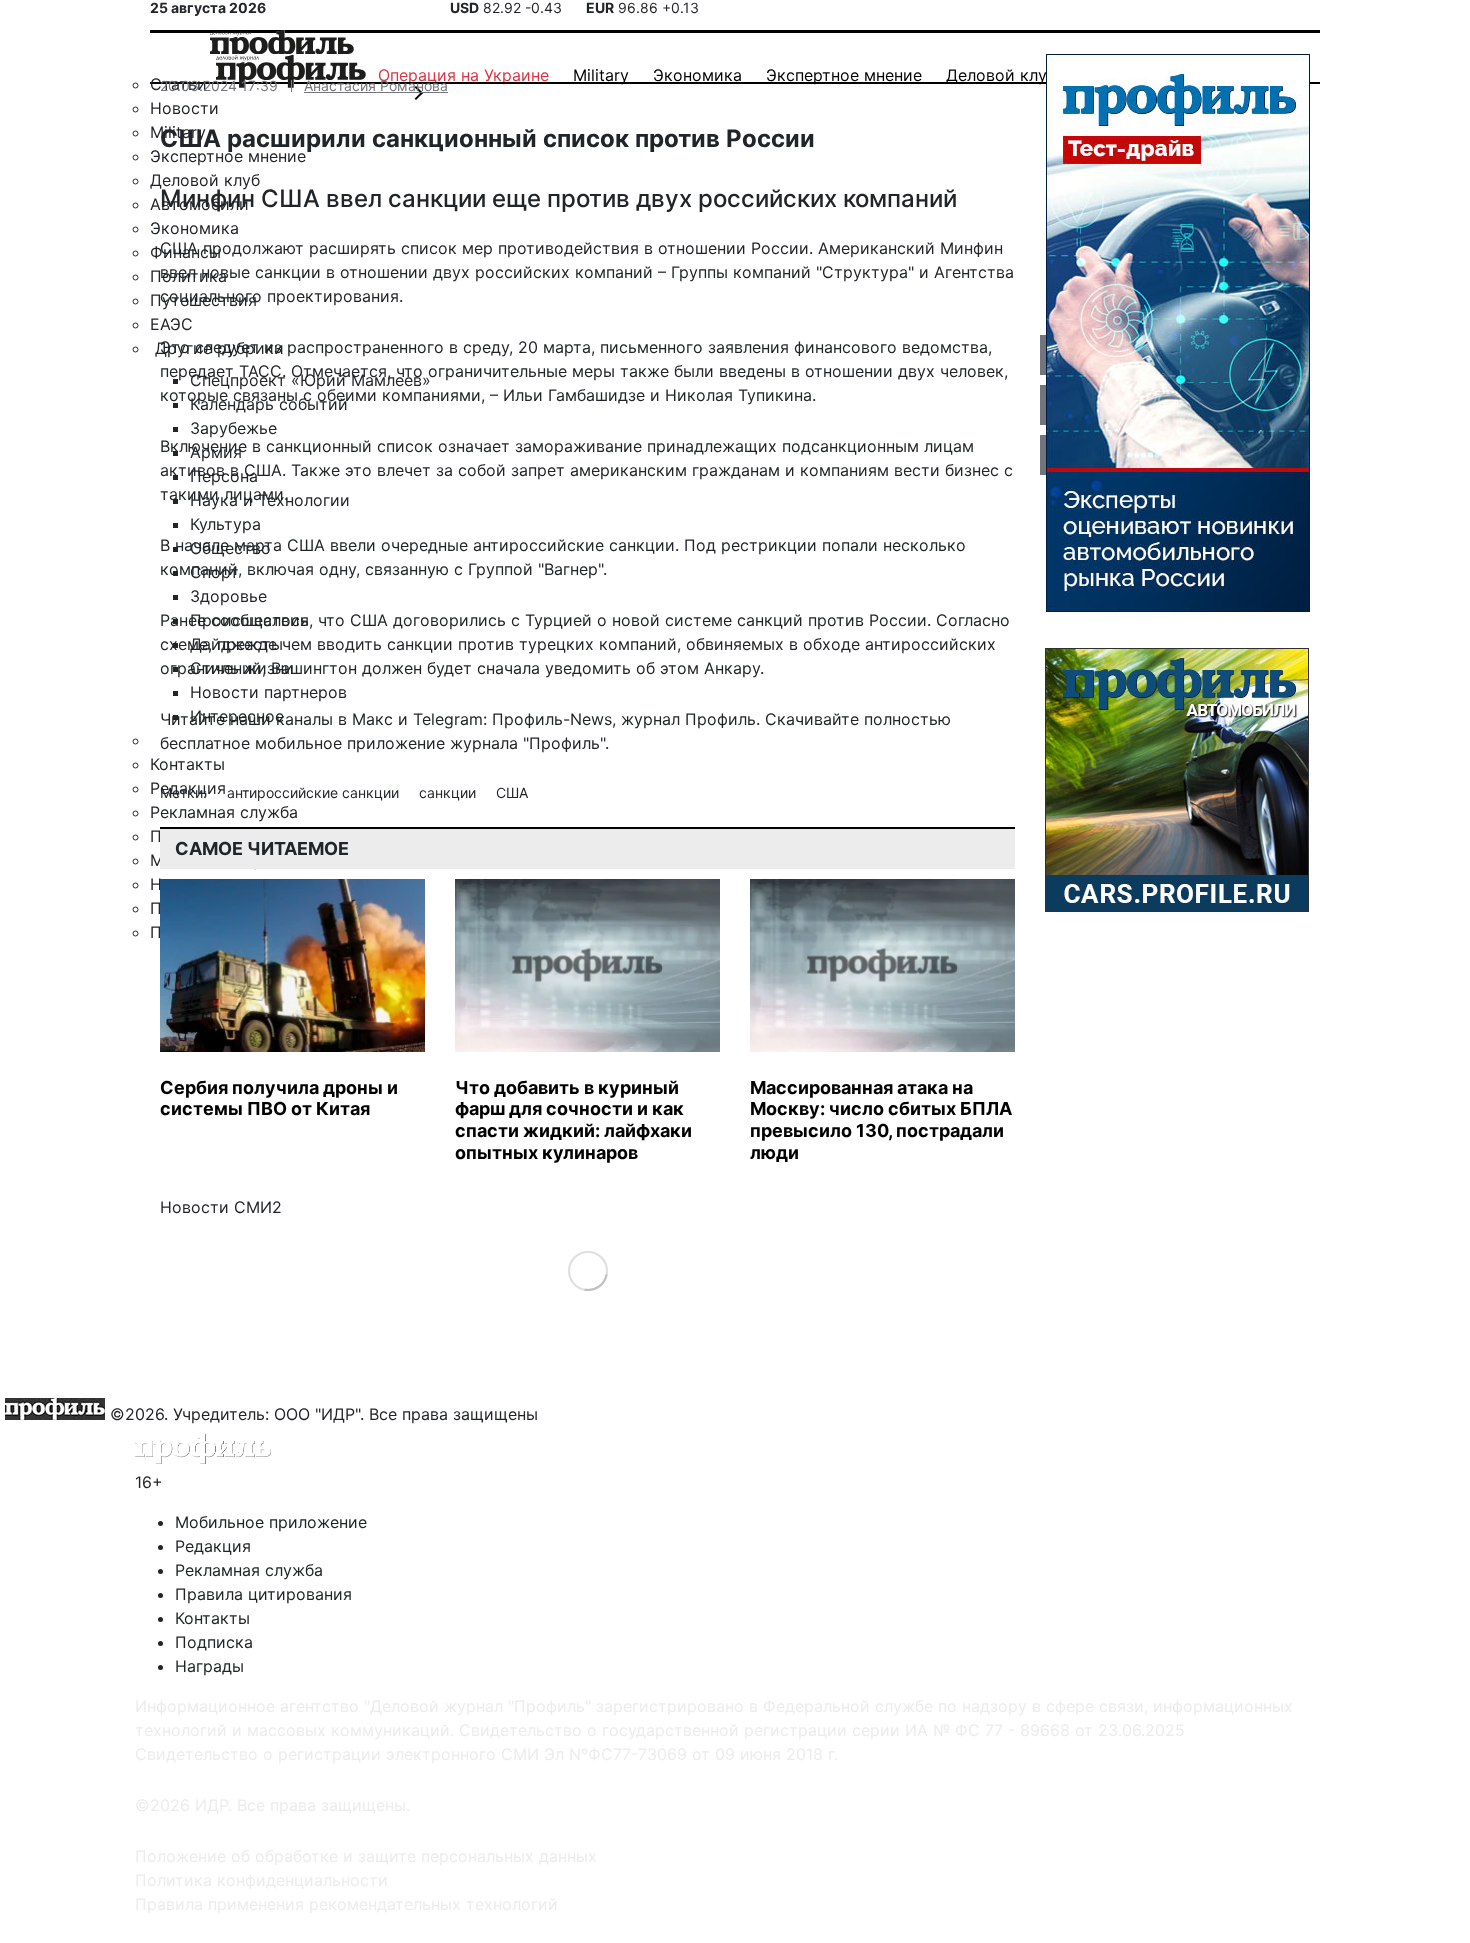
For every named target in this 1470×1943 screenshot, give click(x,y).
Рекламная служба (249, 1570)
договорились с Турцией (492, 620)
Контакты (212, 1618)
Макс (372, 719)
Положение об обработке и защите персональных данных (366, 1856)
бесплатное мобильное (251, 743)
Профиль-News (552, 719)
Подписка (214, 1642)
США (512, 792)
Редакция (213, 1546)
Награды (209, 1666)
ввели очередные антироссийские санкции (502, 545)
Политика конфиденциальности (261, 1880)
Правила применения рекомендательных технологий (346, 1904)
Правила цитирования (263, 1594)
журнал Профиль (688, 719)
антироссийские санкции (315, 792)
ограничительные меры (521, 371)
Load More (587, 1270)
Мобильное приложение (271, 1522)
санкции (449, 792)
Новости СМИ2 (221, 1207)
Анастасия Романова (376, 85)
